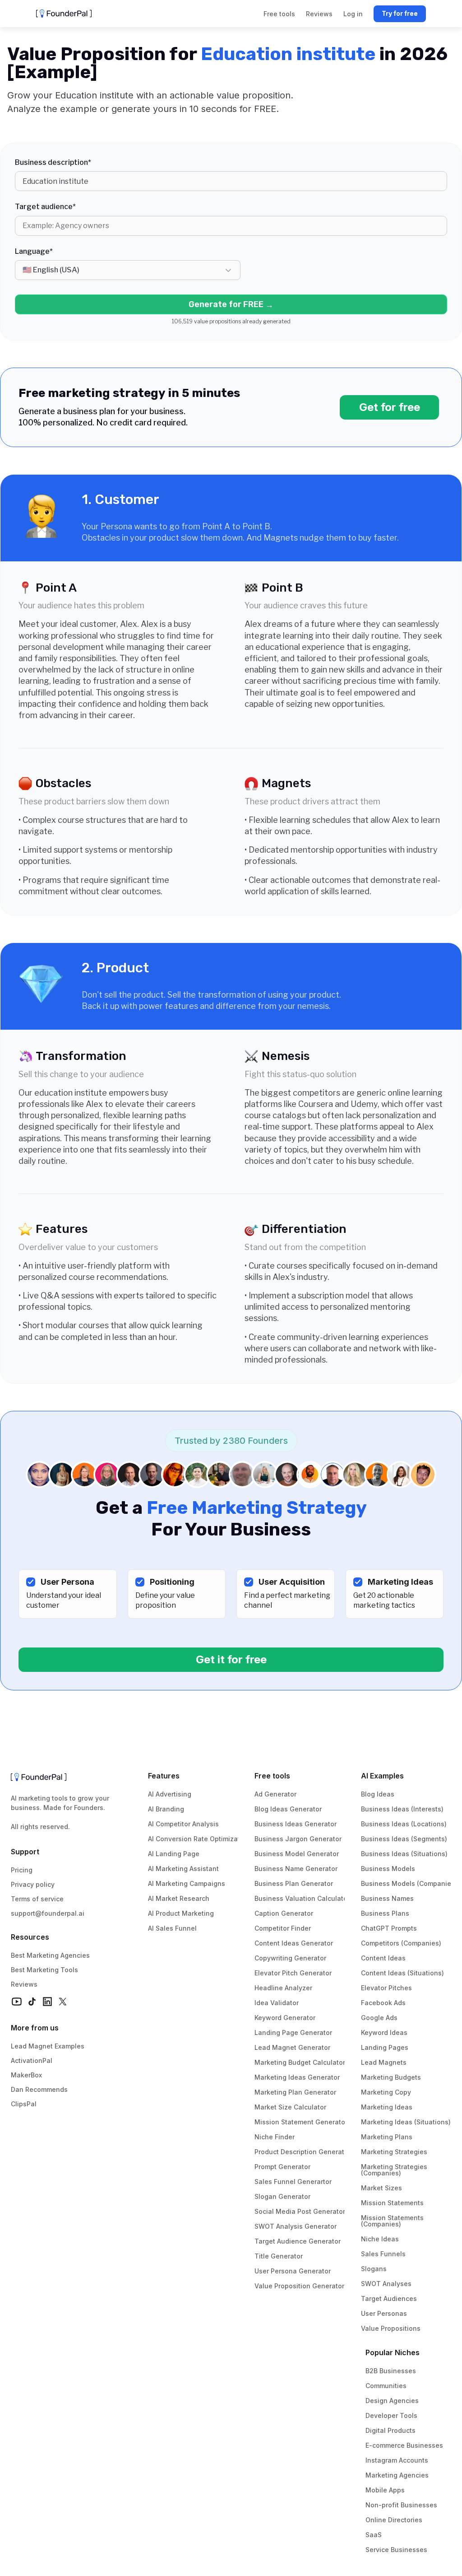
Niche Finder (275, 2137)
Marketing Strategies (394, 2152)
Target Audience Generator (298, 2241)
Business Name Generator (296, 1869)
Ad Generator (275, 1794)
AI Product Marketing (181, 1913)
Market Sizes (381, 2188)
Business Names (387, 1898)
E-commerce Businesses (404, 2445)
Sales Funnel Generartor (293, 2182)
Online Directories (394, 2520)
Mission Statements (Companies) (393, 2221)
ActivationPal (32, 2060)
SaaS (374, 2535)
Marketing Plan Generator (295, 2092)
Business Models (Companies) (409, 1883)
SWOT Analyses (386, 2284)
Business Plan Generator (294, 1883)
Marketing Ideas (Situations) (406, 2122)
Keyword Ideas (384, 2032)
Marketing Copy (386, 2092)
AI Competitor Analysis (183, 1824)
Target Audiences (389, 2298)
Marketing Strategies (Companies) (395, 2170)
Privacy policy (33, 1884)
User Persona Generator (293, 2271)
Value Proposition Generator (299, 2286)
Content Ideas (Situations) (402, 1973)
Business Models (388, 1869)
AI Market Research (179, 1898)
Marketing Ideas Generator (297, 2077)
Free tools (272, 1776)
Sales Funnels (383, 2254)
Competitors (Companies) (401, 1943)
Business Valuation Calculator (302, 1898)
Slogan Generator (282, 2196)
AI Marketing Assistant (183, 1869)
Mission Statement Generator (301, 2122)
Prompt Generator (282, 2167)
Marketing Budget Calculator (300, 2062)
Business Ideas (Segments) (404, 1839)
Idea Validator (277, 2003)
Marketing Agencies (397, 2475)
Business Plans (385, 1913)
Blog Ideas (378, 1794)
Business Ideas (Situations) (404, 1854)
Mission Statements (392, 2203)
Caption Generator (284, 1913)
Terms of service (37, 1899)
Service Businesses (396, 2550)
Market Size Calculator (290, 2107)
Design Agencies (392, 2401)
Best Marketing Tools (44, 1970)
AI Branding (166, 1809)
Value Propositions (391, 2328)
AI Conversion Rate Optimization (199, 1839)
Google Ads (379, 2018)
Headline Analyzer (283, 1988)
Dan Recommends (39, 2089)
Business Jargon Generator (298, 1839)
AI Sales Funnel (172, 1928)
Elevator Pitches (386, 1988)
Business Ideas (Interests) (402, 1809)
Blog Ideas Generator (288, 1809)
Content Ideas (383, 1958)
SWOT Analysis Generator (296, 2226)
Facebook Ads (383, 2003)
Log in (353, 14)
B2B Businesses (391, 2371)
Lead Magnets (384, 2062)
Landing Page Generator (293, 2032)
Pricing (22, 1870)
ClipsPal (24, 2104)
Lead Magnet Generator (292, 2047)
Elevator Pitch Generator (293, 1973)
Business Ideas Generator (296, 1824)
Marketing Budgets (391, 2077)
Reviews (24, 1984)
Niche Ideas (380, 2239)
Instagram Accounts (397, 2460)
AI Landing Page (174, 1854)
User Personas (384, 2313)
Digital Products (390, 2430)
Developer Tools (391, 2415)
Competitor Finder (283, 1928)
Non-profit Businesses (401, 2505)
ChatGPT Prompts (389, 1928)
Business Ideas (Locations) (404, 1824)
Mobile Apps (385, 2490)
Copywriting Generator (290, 1958)
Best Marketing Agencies (50, 1955)
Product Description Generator (303, 2152)
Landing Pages (385, 2047)
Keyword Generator (285, 2018)
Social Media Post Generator (300, 2211)
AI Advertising (170, 1794)
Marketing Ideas (387, 2107)
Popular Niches (393, 2352)
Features (164, 1776)
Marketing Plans (387, 2137)
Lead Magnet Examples (48, 2046)
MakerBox (26, 2075)
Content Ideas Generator (294, 1943)
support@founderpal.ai (48, 1913)
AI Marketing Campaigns (187, 1883)
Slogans (374, 2269)
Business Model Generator (297, 1854)
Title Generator (279, 2256)
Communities (386, 2386)
